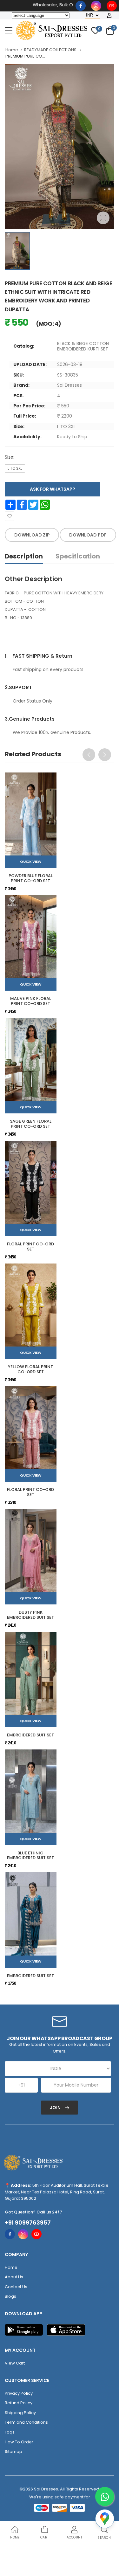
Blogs (10, 2296)
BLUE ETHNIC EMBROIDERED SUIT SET (30, 1856)
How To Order (19, 2442)
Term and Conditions (26, 2422)
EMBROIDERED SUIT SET (30, 1735)
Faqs (10, 2432)
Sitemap (13, 2451)
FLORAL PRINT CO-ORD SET (30, 1246)
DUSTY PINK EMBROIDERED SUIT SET (30, 1615)
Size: (10, 457)
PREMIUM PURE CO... (25, 56)
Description (24, 556)
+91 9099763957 (28, 2223)
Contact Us (16, 2287)
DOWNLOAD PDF (88, 535)
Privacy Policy (19, 2393)
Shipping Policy (20, 2413)
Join (56, 2108)
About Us (14, 2277)
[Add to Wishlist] (10, 516)
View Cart (15, 2363)
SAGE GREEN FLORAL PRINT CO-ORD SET (31, 1124)
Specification (78, 556)
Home (12, 50)
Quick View (30, 862)
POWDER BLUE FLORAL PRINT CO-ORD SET (31, 878)
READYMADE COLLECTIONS (50, 50)
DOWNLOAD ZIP (32, 535)
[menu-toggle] (9, 31)
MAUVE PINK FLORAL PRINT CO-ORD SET (31, 1001)
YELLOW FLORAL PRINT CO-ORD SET (30, 1369)
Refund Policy (19, 2403)
